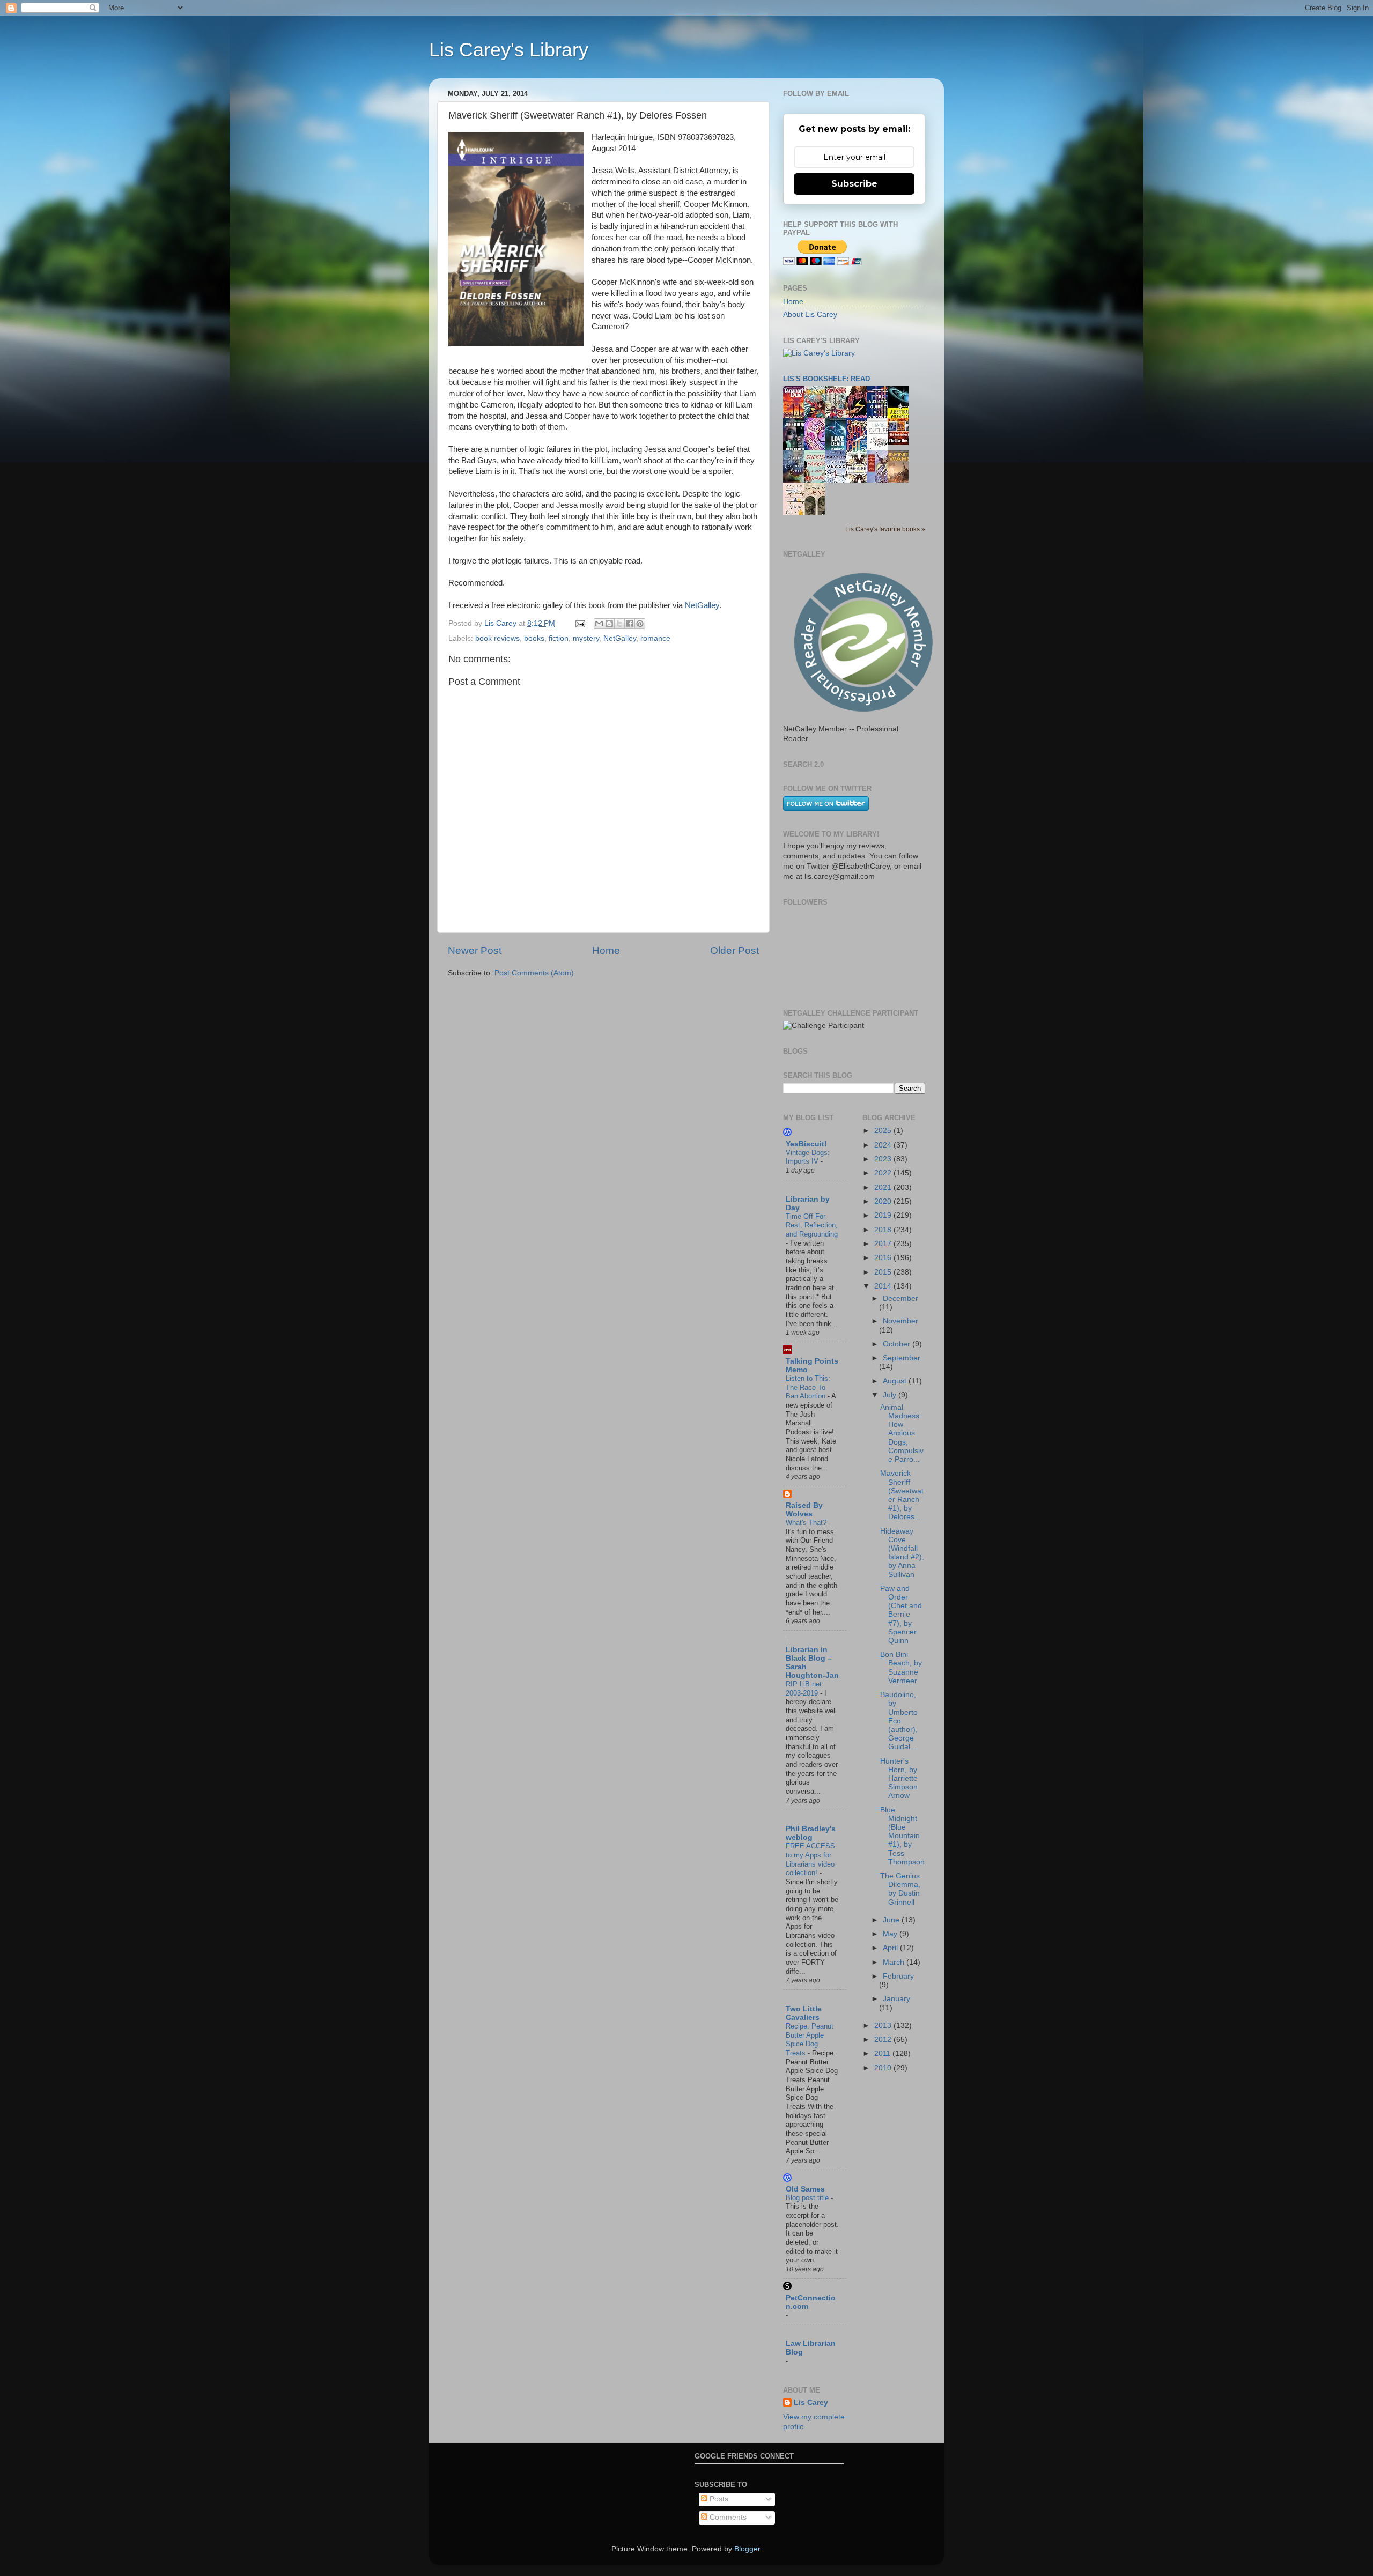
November (900, 1321)
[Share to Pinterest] (640, 624)
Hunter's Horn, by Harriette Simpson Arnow (899, 1779)
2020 (884, 1201)
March (895, 1962)
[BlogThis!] (609, 624)
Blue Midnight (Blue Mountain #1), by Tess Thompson (902, 1836)
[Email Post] (580, 623)
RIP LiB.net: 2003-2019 (805, 1689)
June (892, 1920)
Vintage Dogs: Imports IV (808, 1157)
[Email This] (599, 624)
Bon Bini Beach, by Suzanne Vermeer (901, 1668)
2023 (884, 1159)
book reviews (497, 638)
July (891, 1395)
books (534, 638)
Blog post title (808, 2198)
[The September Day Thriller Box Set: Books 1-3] (901, 443)
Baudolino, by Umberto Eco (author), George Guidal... (899, 1721)
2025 (884, 1131)
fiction (559, 638)
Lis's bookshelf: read (826, 379)
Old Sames (805, 2189)
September (902, 1358)
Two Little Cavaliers (804, 2013)
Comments (727, 2517)
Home (606, 950)
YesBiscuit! (806, 1144)
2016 (884, 1258)
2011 (883, 2053)
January (896, 1999)
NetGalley (702, 605)
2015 (884, 1272)
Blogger (747, 2549)
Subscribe (854, 184)
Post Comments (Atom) (534, 973)
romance (655, 638)
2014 (884, 1286)
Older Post (735, 950)
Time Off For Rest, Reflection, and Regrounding (812, 1225)
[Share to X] (619, 624)
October (898, 1344)
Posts (718, 2499)
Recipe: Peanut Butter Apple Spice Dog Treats (810, 2040)
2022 (884, 1173)
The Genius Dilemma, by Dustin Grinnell (900, 1889)
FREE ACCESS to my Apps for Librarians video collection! (810, 1859)
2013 (884, 2026)
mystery (586, 638)
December (900, 1298)
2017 (884, 1244)
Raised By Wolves (804, 1510)
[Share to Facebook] (630, 624)
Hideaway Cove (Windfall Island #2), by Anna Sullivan (902, 1553)
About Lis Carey (810, 314)
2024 (884, 1145)
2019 (884, 1215)
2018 (884, 1230)
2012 (884, 2040)
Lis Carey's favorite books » (885, 529)
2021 (884, 1187)
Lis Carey (811, 2403)
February (898, 1976)
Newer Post (475, 950)
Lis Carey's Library (509, 50)
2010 (884, 2068)
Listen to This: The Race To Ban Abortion (808, 1387)
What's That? (807, 1523)
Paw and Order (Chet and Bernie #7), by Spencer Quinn (901, 1615)
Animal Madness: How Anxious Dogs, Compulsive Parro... (902, 1433)
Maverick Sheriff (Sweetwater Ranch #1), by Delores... (902, 1495)
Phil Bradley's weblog (811, 1833)
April (891, 1948)
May (891, 1934)
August (896, 1381)
